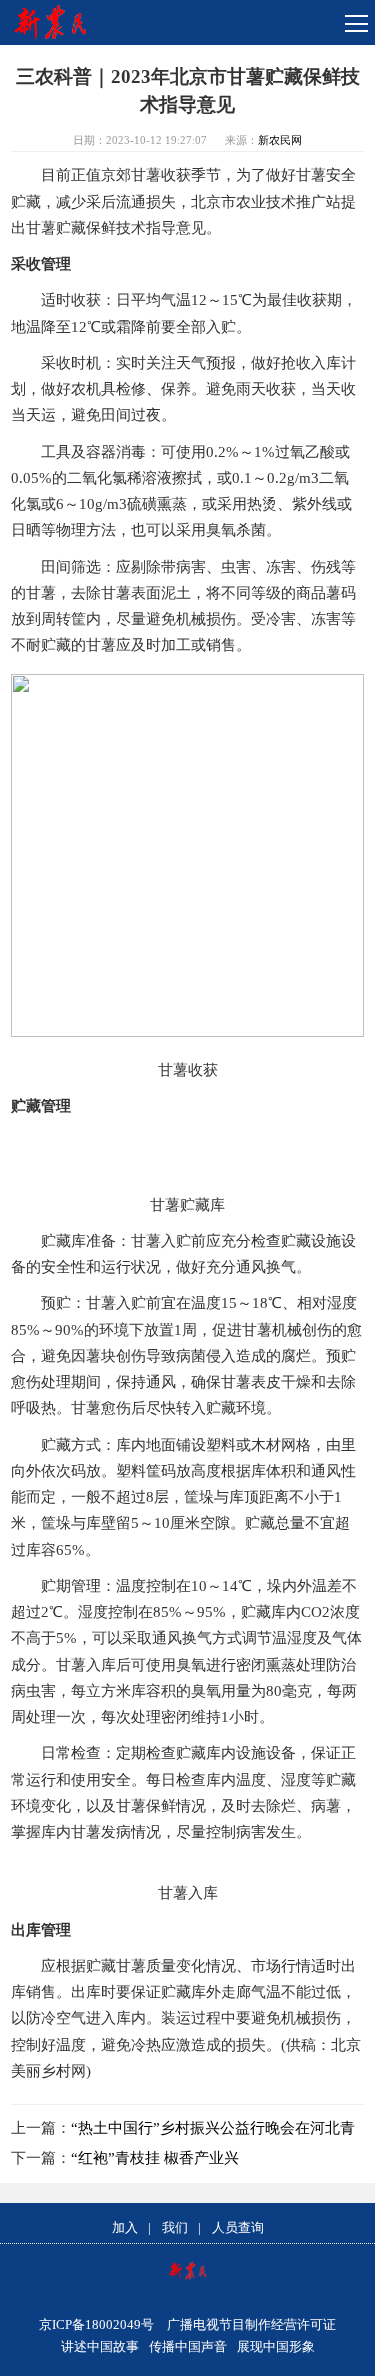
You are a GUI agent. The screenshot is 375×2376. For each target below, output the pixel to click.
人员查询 (238, 2227)
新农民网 (280, 140)
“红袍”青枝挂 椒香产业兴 (155, 2158)
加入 (125, 2227)
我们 (175, 2227)
